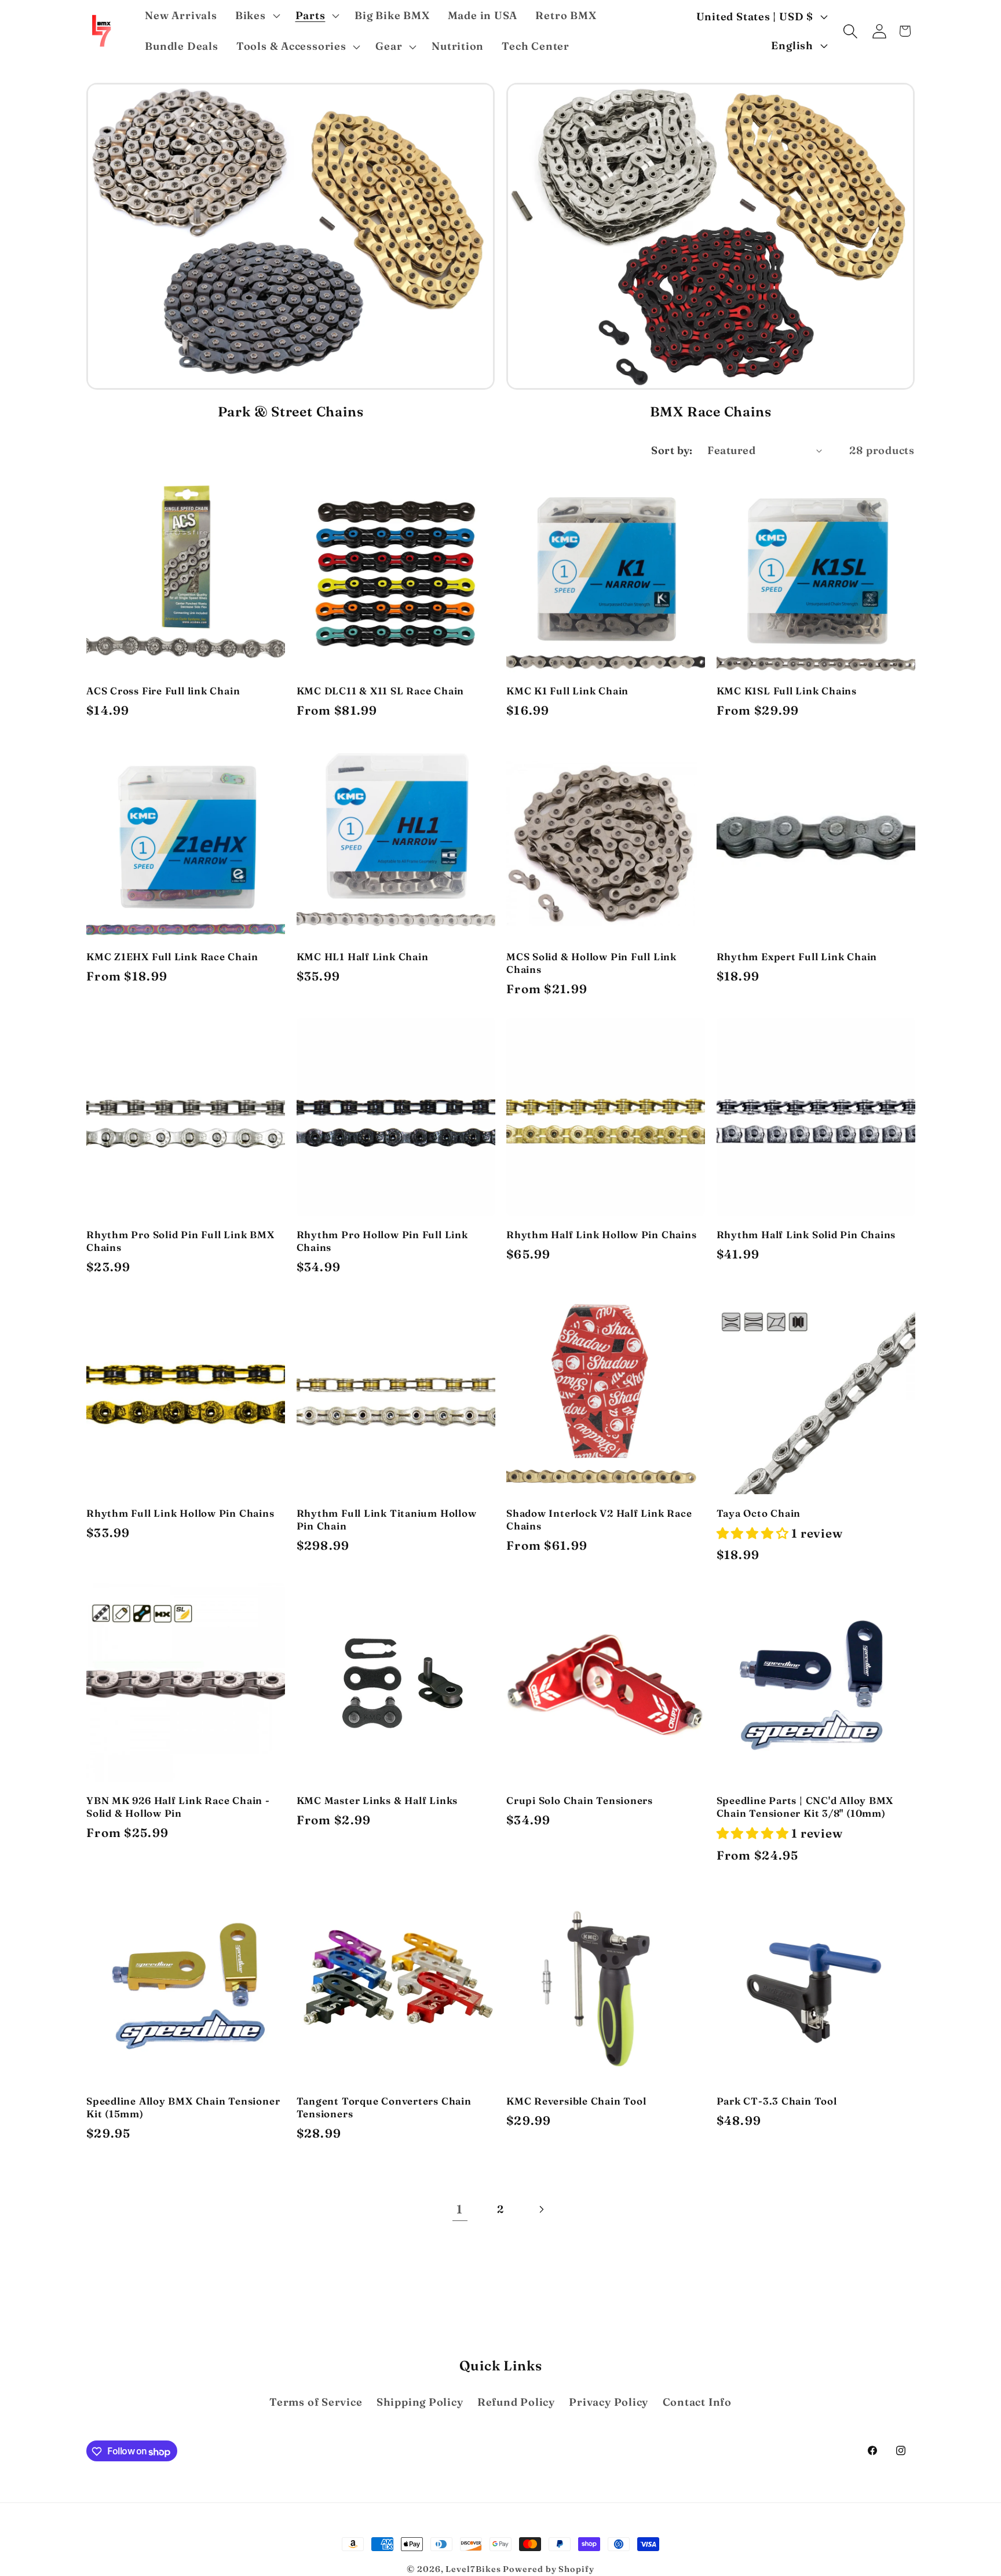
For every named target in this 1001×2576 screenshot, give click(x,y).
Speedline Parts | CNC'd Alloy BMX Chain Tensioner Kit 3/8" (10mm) (805, 1807)
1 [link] (460, 2209)
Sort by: (672, 450)
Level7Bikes (473, 2569)
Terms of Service (316, 2402)
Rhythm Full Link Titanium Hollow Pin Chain (387, 1519)
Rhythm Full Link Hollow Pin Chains (180, 1513)
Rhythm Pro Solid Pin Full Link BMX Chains (180, 1241)
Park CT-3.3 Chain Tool (777, 2101)
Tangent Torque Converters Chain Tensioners (384, 2107)
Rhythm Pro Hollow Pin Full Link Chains (382, 1241)
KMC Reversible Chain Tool (576, 2101)
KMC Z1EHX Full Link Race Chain (172, 956)
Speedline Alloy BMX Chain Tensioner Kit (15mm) (183, 2107)
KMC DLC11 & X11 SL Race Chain (381, 691)
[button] (256, 16)
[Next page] (541, 2209)
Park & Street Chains (291, 411)
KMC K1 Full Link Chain (567, 691)
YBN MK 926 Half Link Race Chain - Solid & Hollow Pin (178, 1807)
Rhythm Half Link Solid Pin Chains (806, 1234)
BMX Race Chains (711, 411)
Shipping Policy (420, 2402)
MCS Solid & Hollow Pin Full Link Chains (591, 963)
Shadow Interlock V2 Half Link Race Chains (599, 1519)
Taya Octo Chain (759, 1513)
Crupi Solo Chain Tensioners (580, 1800)
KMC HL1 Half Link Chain (363, 956)
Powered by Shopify (548, 2569)
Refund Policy (516, 2402)
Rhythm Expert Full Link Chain (797, 956)
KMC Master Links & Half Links (377, 1800)
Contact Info (697, 2402)
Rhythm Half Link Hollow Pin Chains (602, 1234)
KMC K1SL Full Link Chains (787, 691)
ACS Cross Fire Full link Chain (163, 691)
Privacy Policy (609, 2402)
